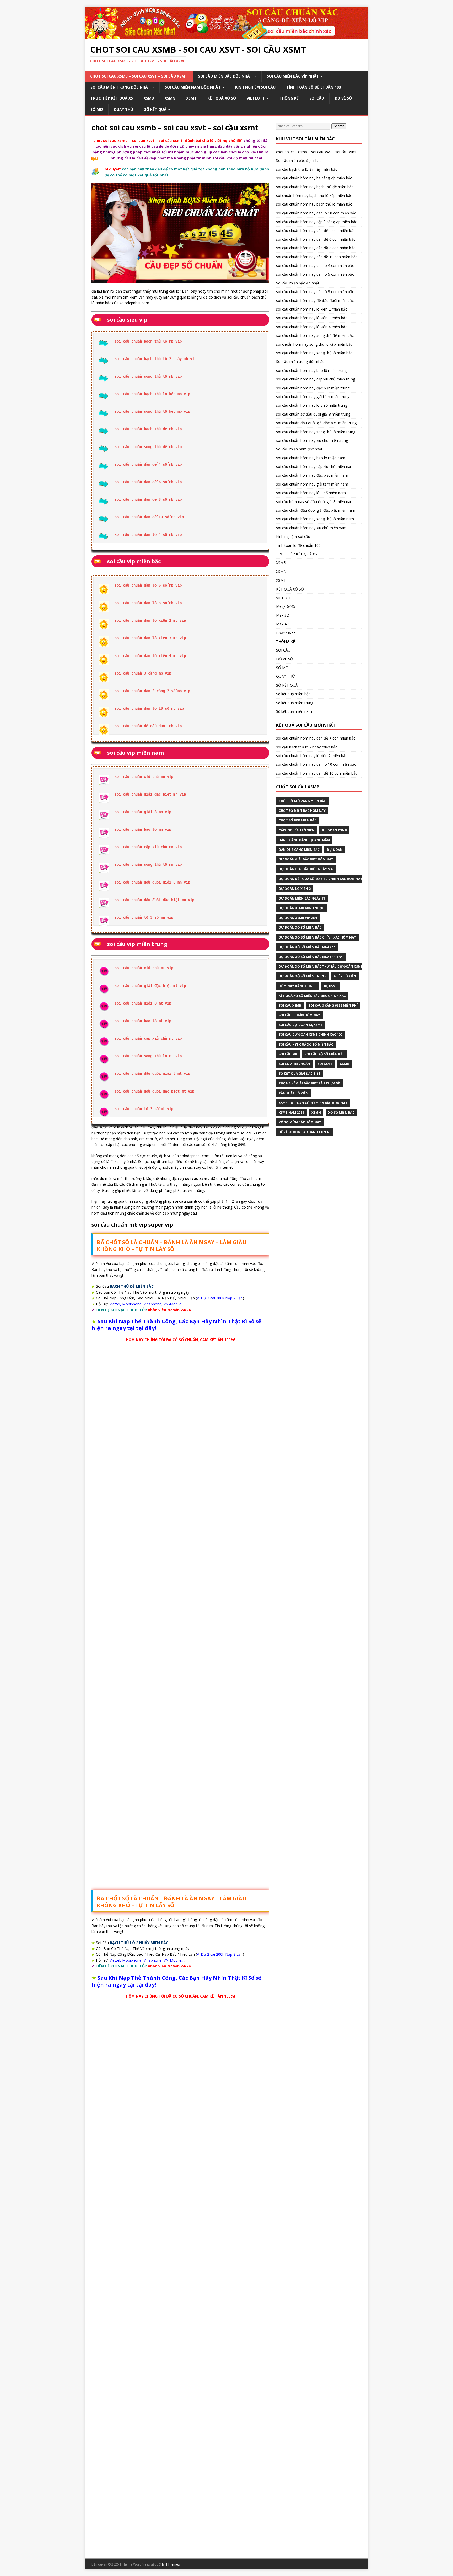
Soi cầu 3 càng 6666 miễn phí (333, 1005)
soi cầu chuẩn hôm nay (299, 1015)
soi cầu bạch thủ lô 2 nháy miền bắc (307, 169)
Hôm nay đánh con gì (298, 986)
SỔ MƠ (97, 109)
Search (339, 126)
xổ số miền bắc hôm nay (300, 1122)
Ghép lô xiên (345, 976)
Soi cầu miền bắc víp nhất (293, 76)
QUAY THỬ (124, 109)
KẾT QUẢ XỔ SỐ (222, 98)
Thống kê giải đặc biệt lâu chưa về (309, 1083)
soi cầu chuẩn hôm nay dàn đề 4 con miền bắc (316, 231)
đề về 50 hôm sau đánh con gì (304, 1132)
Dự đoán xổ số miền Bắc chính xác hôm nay (317, 937)
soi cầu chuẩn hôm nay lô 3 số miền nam (311, 493)
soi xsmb (325, 1064)
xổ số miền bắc (341, 1113)
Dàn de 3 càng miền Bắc (299, 850)
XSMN (170, 98)
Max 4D (283, 624)
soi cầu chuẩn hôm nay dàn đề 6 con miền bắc (316, 239)
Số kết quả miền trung (295, 703)
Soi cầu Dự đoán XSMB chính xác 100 (311, 1035)
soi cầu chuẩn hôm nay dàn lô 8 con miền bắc (315, 292)
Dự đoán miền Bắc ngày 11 (302, 898)
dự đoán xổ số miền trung (303, 976)
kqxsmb (331, 986)
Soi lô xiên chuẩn (294, 1064)
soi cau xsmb (290, 1005)
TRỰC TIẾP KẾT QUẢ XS (112, 98)
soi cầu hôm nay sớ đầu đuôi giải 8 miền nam (315, 502)
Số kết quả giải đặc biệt (300, 1074)
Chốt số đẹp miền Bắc (298, 820)
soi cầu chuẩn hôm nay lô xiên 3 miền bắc (312, 318)
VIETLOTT (256, 98)
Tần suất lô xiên (293, 1093)
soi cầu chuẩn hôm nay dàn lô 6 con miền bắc (315, 274)
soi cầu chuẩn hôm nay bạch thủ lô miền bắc (314, 204)
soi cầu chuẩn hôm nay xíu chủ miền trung (312, 440)
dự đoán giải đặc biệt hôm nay (306, 859)
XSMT (191, 98)
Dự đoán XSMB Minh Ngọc (301, 908)
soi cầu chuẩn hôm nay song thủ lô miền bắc (314, 353)
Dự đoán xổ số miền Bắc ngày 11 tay (311, 957)
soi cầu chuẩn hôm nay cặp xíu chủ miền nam (315, 467)
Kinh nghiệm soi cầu (255, 87)
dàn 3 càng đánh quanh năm (304, 840)
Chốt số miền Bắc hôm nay (302, 811)
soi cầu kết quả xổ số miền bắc (306, 1044)
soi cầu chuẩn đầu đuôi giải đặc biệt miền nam (316, 510)
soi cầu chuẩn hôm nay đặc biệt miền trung (313, 388)
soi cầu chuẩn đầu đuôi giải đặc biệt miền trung (316, 423)
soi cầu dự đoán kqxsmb (301, 1025)
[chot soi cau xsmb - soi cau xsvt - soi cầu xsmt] (226, 36)
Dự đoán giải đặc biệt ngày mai (306, 869)
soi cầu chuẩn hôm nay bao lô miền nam (311, 458)
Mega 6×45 (286, 606)
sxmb (344, 1064)
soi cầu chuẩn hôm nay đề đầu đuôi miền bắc (315, 300)
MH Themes (171, 2564)
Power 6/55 (286, 633)
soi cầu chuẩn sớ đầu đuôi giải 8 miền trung (313, 414)
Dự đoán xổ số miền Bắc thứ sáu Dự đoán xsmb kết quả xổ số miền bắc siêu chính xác (355, 966)
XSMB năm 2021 (291, 1113)
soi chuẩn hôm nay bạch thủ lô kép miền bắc (314, 195)
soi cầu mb (288, 1054)
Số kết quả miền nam (294, 711)
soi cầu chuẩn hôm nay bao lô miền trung (311, 370)
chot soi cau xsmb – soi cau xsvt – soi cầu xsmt (139, 76)
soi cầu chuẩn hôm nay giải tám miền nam (312, 484)
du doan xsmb (334, 830)
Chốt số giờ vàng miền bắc (302, 801)
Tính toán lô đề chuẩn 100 (314, 87)
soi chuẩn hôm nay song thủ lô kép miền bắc (314, 344)
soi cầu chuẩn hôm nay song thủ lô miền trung (316, 432)
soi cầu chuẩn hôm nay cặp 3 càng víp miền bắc (317, 222)
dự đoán (335, 850)
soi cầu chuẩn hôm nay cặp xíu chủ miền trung (316, 379)
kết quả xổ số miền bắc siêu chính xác (312, 996)
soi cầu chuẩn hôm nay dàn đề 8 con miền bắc (316, 248)
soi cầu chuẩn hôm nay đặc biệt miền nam (312, 475)
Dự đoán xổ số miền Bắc (300, 927)
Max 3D (283, 615)
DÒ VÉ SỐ (343, 98)
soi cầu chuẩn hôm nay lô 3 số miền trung (312, 405)
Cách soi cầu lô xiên (297, 830)
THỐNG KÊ (289, 98)
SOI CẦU (317, 98)
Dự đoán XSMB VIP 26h (298, 918)
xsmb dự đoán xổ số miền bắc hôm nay (313, 1103)
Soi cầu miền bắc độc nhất (225, 76)
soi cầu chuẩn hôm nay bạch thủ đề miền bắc (315, 187)
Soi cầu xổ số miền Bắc (325, 1054)
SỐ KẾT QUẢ (155, 109)
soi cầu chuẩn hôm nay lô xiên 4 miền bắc (312, 327)
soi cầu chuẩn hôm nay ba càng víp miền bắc (314, 178)
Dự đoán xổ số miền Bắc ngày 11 (307, 947)
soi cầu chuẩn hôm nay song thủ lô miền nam (315, 519)
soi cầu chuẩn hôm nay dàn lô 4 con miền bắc (315, 265)
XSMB (149, 98)
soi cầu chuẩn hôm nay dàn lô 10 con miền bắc (316, 213)
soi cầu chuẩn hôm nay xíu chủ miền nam (311, 528)
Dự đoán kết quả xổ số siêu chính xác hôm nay (320, 879)
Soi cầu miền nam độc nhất (193, 87)
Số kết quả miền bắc (293, 694)
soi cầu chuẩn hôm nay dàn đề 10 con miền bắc (317, 257)
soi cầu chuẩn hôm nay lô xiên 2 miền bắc (312, 309)
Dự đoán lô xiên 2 (295, 889)
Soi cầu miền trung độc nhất (120, 87)
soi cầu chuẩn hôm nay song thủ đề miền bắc (315, 335)
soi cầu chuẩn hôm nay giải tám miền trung (313, 397)
